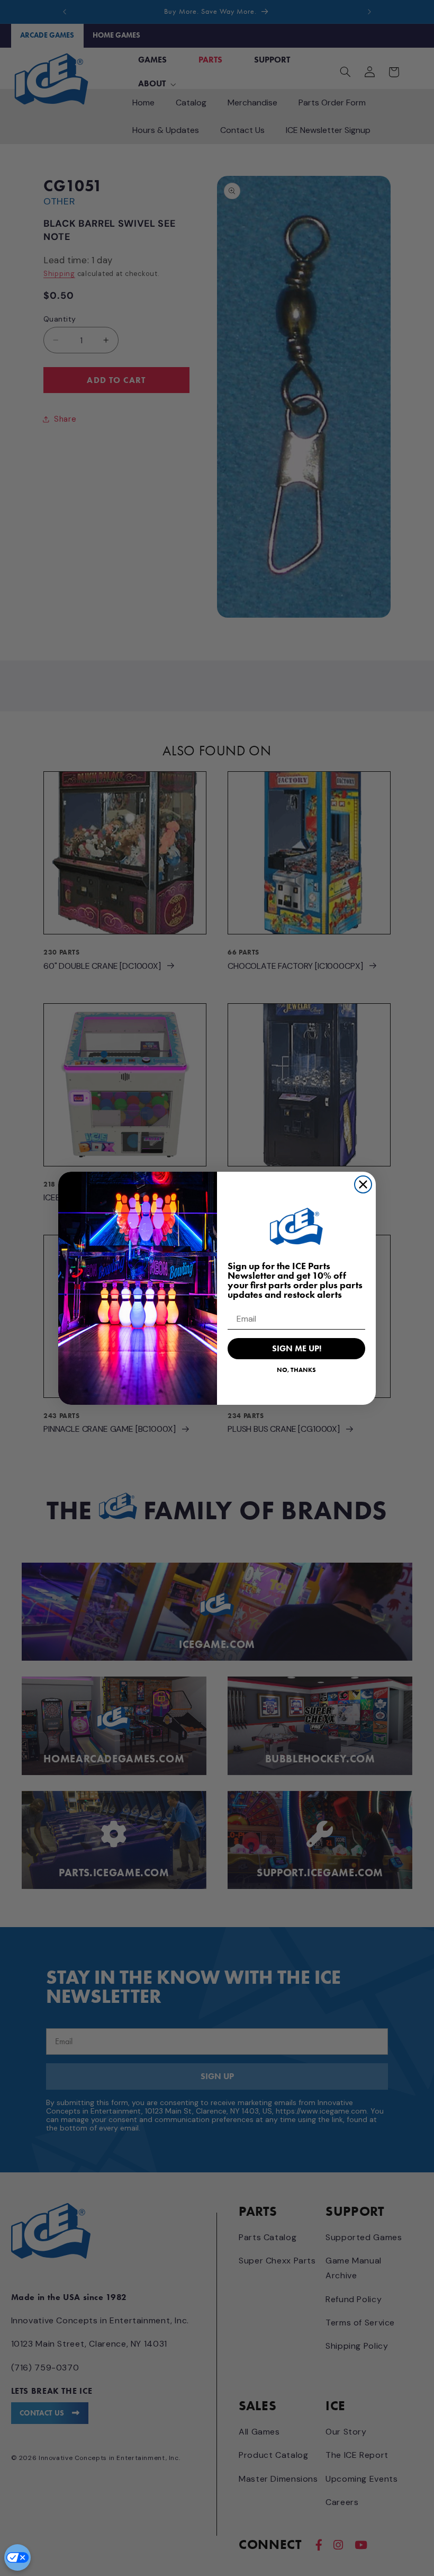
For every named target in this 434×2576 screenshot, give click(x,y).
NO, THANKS (296, 1370)
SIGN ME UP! (297, 1348)
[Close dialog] (363, 1184)
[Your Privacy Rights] (17, 2557)
